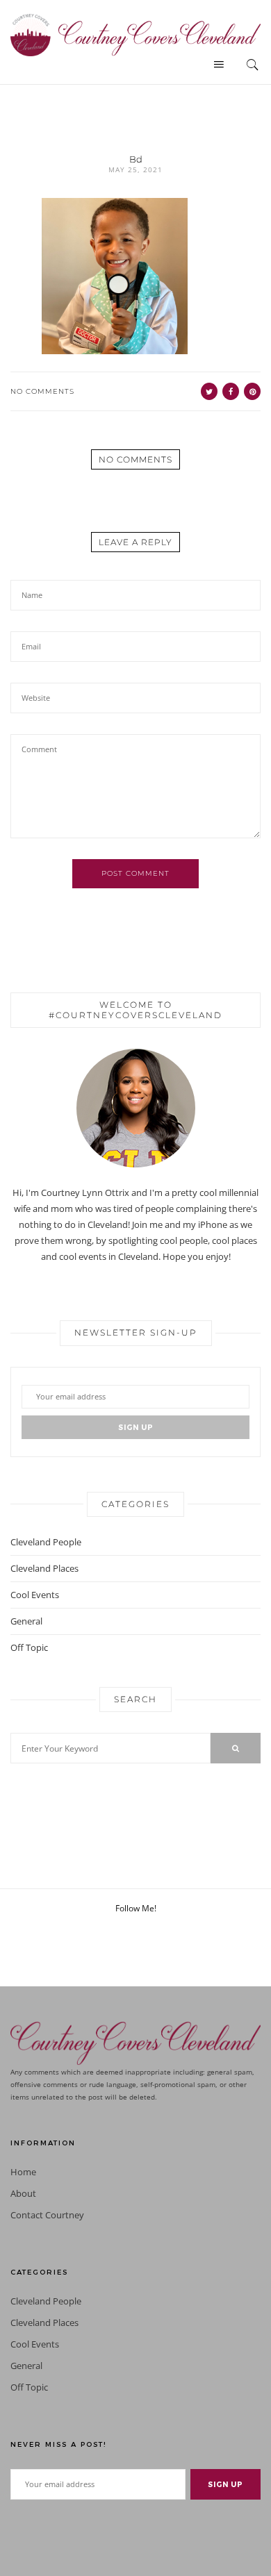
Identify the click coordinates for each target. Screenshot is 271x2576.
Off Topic (29, 1647)
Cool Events (35, 1595)
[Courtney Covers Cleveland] (135, 34)
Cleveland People (46, 1542)
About (23, 2194)
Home (23, 2172)
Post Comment (135, 873)
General (26, 1621)
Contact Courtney (47, 2215)
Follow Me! (136, 1908)
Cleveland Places (44, 1568)
